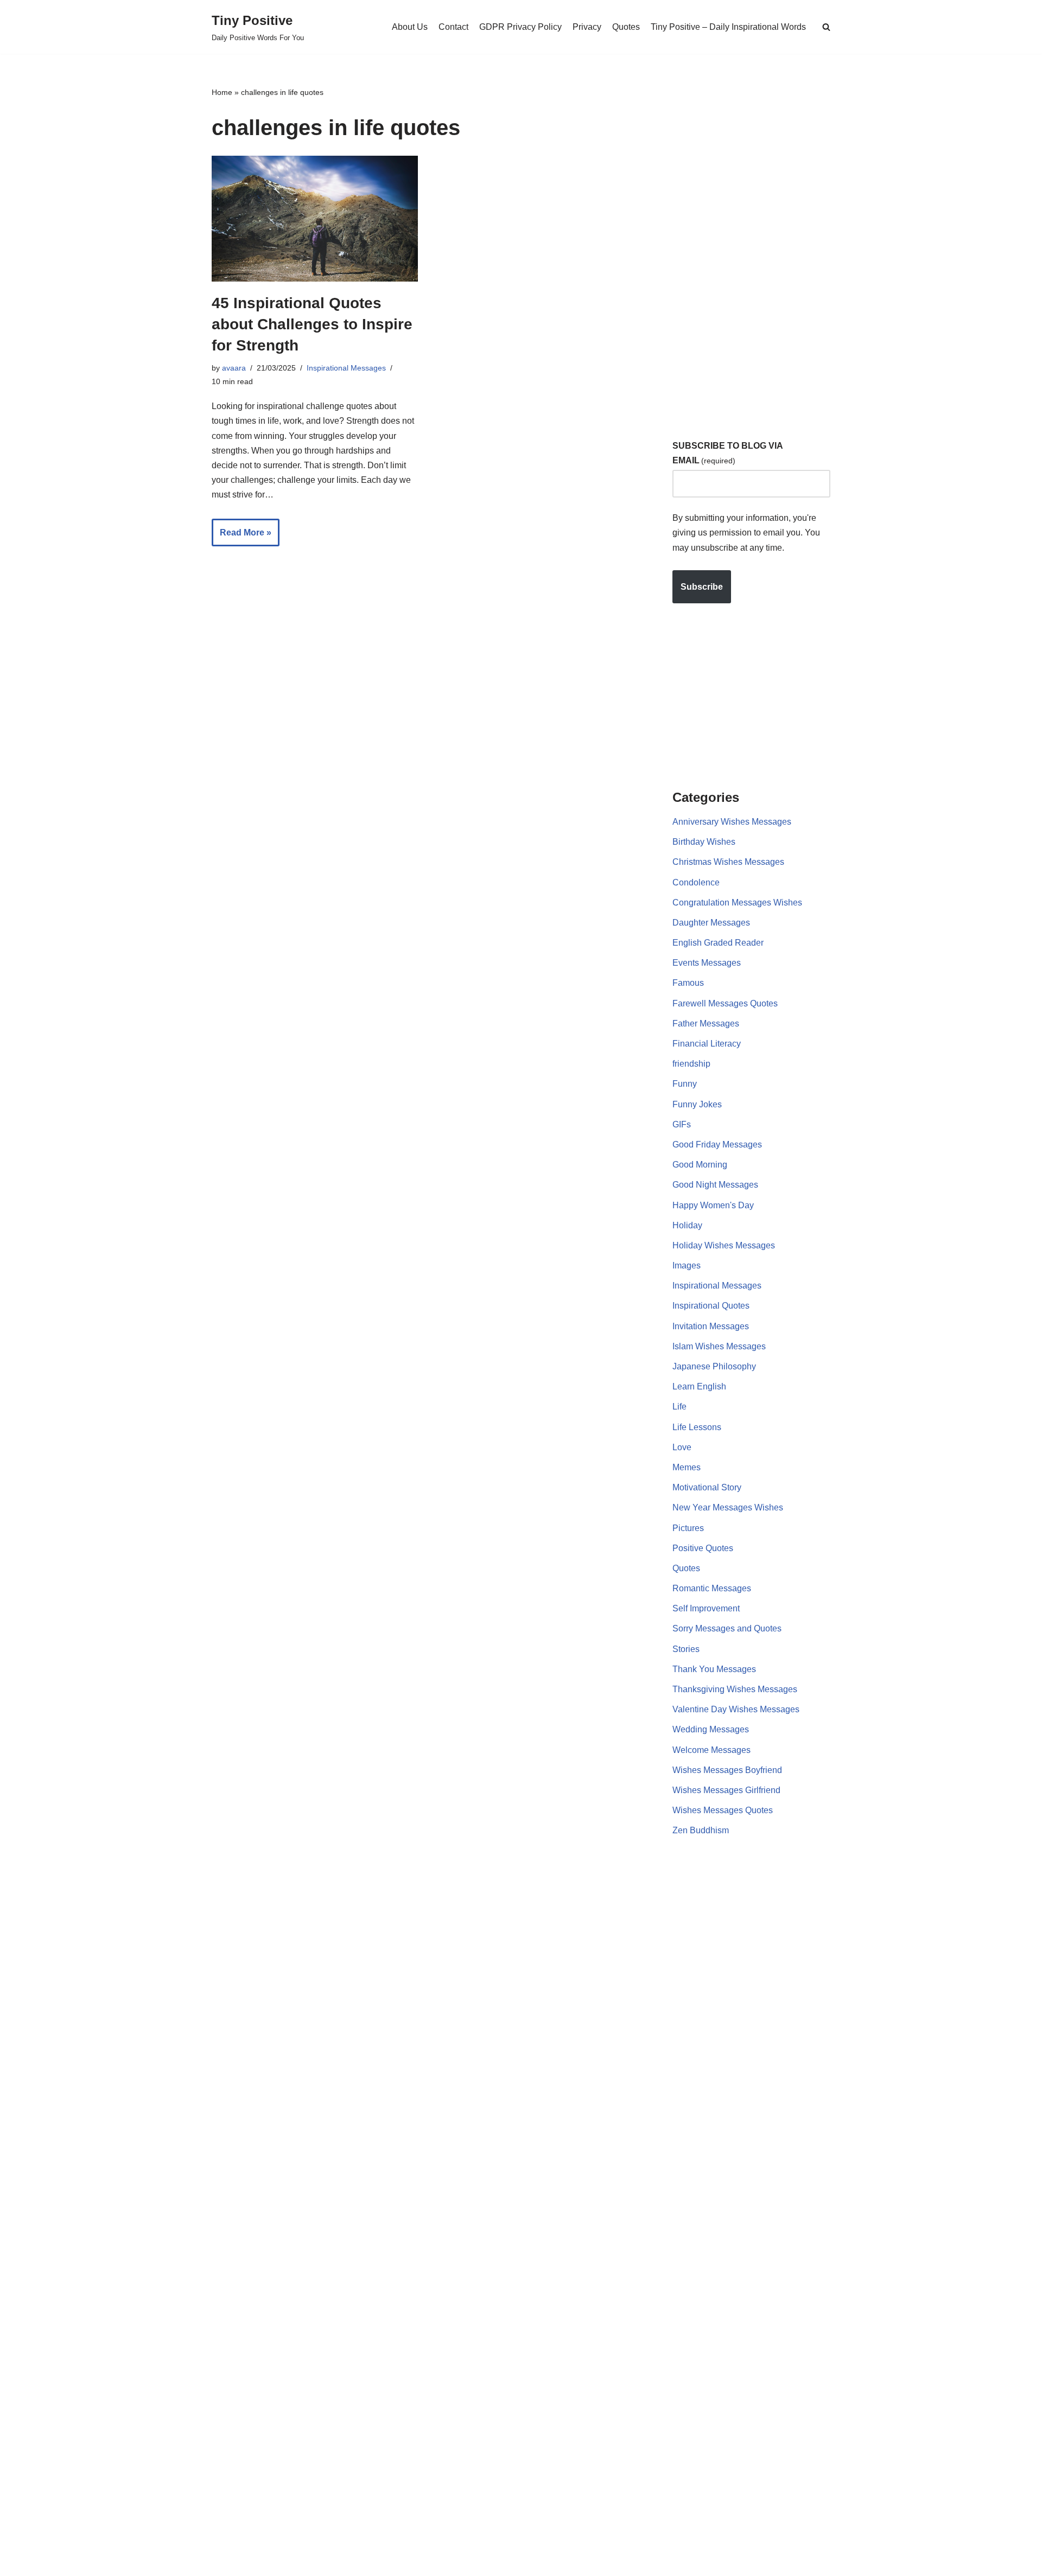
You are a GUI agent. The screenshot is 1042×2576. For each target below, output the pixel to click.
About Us (410, 27)
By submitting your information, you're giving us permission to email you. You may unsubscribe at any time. (746, 533)
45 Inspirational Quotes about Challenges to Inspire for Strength (312, 324)
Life (679, 1407)
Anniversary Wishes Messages (732, 822)
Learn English (699, 1386)
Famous (688, 983)
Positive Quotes (703, 1548)
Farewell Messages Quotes (725, 1003)
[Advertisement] (754, 249)
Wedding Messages (711, 1729)
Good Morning (700, 1165)
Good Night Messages (715, 1185)
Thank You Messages (714, 1669)
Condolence (696, 882)
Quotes (626, 27)
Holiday (687, 1225)
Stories (686, 1649)
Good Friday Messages (717, 1144)
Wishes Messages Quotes (723, 1810)
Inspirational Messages (346, 368)
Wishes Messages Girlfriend (726, 1790)
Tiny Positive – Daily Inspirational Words (728, 27)
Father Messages (706, 1024)
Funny (685, 1084)
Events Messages (707, 963)
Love (682, 1447)
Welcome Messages (711, 1750)
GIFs (682, 1124)
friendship (691, 1064)
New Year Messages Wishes (728, 1507)
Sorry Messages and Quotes (727, 1628)
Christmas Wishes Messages (728, 862)
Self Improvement (706, 1608)
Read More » (242, 537)
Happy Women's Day (713, 1205)
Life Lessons (697, 1427)
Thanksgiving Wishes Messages (735, 1689)
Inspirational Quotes (711, 1306)
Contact (453, 27)
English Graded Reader (718, 943)
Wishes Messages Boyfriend (727, 1770)
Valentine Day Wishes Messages (736, 1709)
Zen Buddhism (701, 1830)
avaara (234, 368)
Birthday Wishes (704, 842)
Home (222, 92)
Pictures (688, 1528)
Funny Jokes (697, 1104)
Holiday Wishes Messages (724, 1245)
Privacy (587, 27)
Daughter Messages (711, 923)
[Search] (826, 27)
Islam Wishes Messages (719, 1346)
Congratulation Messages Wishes (737, 903)
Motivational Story (707, 1487)
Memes (687, 1467)
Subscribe (702, 587)
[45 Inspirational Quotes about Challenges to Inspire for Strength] (315, 218)
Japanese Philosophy (714, 1366)
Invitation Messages (711, 1326)
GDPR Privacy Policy (520, 27)
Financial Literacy (707, 1044)
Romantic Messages (712, 1588)
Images (687, 1265)
